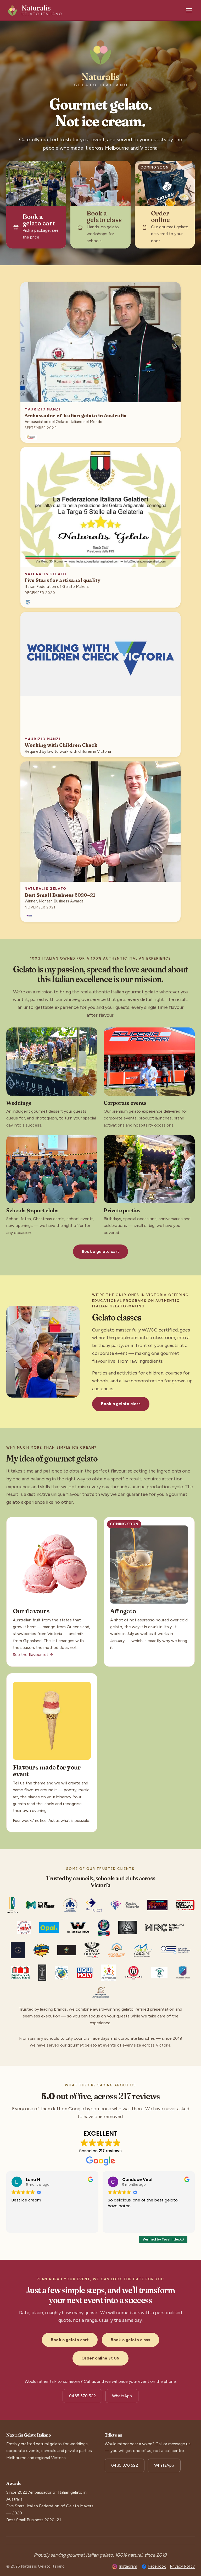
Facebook (157, 2566)
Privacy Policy (182, 2566)
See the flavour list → (33, 1655)
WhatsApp (122, 2396)
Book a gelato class (121, 1404)
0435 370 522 (82, 2396)
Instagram (128, 2566)
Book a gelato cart (100, 1251)
